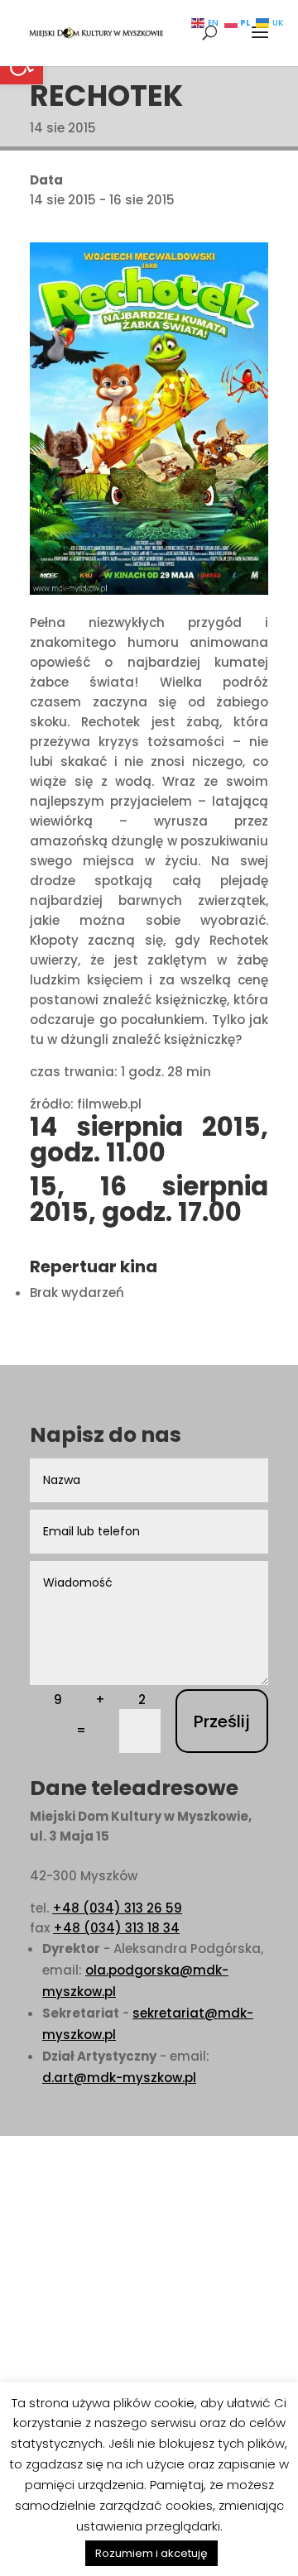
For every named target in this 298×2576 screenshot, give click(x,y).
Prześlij (222, 1721)
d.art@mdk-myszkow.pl (119, 2078)
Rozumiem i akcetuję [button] (151, 2553)
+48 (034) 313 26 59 (117, 1908)
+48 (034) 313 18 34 (116, 1928)
